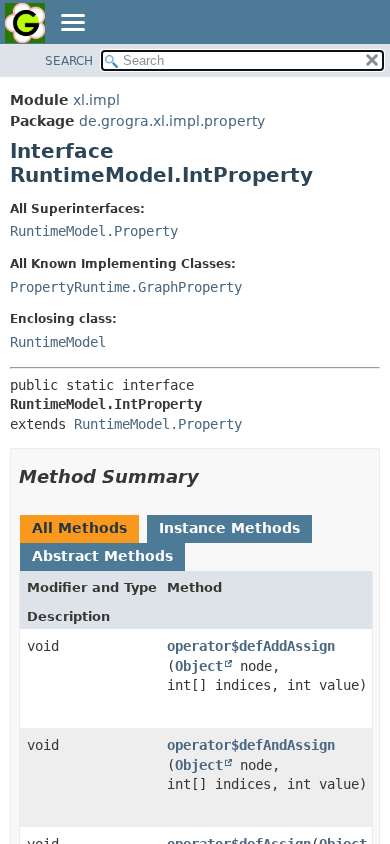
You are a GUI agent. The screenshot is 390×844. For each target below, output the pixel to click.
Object (199, 666)
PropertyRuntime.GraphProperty (126, 287)
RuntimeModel (58, 342)
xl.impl (96, 100)
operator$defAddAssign (251, 646)
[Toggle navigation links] (72, 24)
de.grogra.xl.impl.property (172, 121)
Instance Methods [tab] (229, 528)
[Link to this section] (213, 476)
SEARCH (69, 61)
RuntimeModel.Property (94, 231)
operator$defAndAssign (251, 745)
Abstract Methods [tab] (102, 556)
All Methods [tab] (79, 528)
